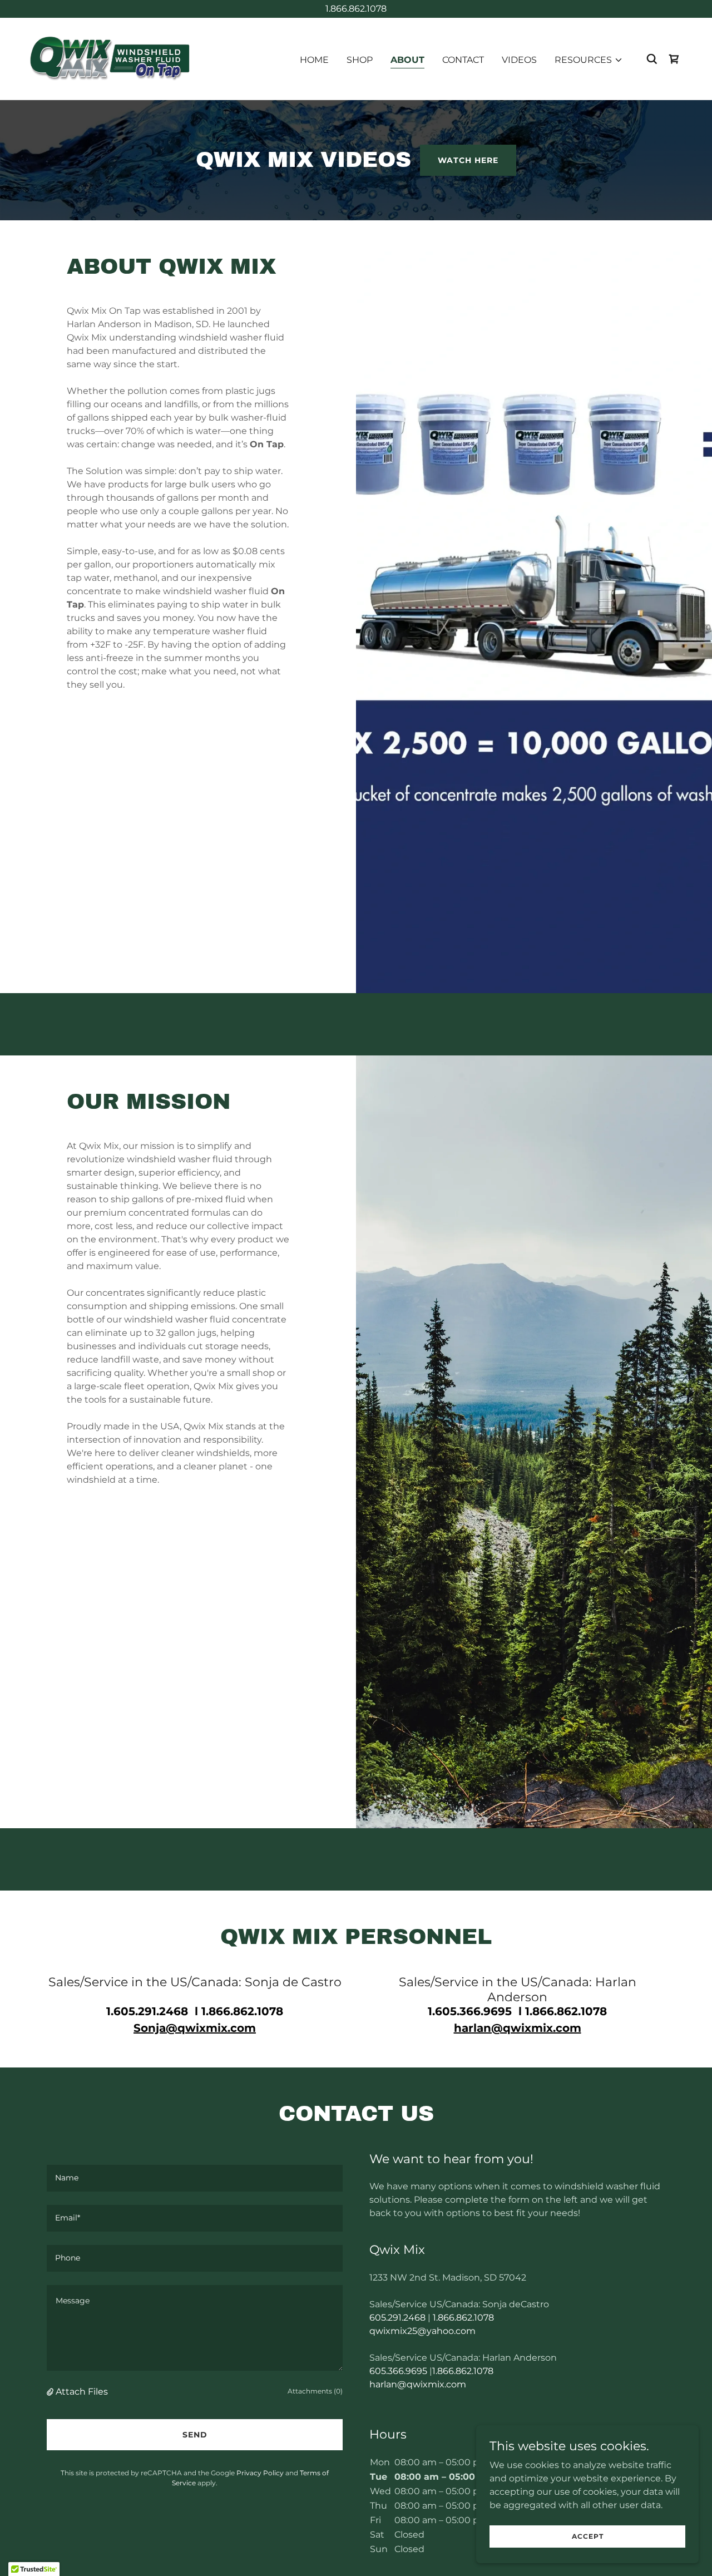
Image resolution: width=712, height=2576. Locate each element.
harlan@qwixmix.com (518, 2028)
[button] (589, 60)
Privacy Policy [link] (260, 2473)
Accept (588, 2536)
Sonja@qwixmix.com (195, 2028)
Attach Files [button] (82, 2392)
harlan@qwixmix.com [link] (418, 2384)
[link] (109, 58)
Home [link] (314, 60)
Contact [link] (463, 60)
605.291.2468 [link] (397, 2318)
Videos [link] (519, 60)
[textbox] (195, 2178)
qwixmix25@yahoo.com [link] (422, 2331)
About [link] (407, 60)
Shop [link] (360, 60)
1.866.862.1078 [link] (463, 2318)
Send (195, 2435)
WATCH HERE (468, 160)
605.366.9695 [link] (398, 2371)
